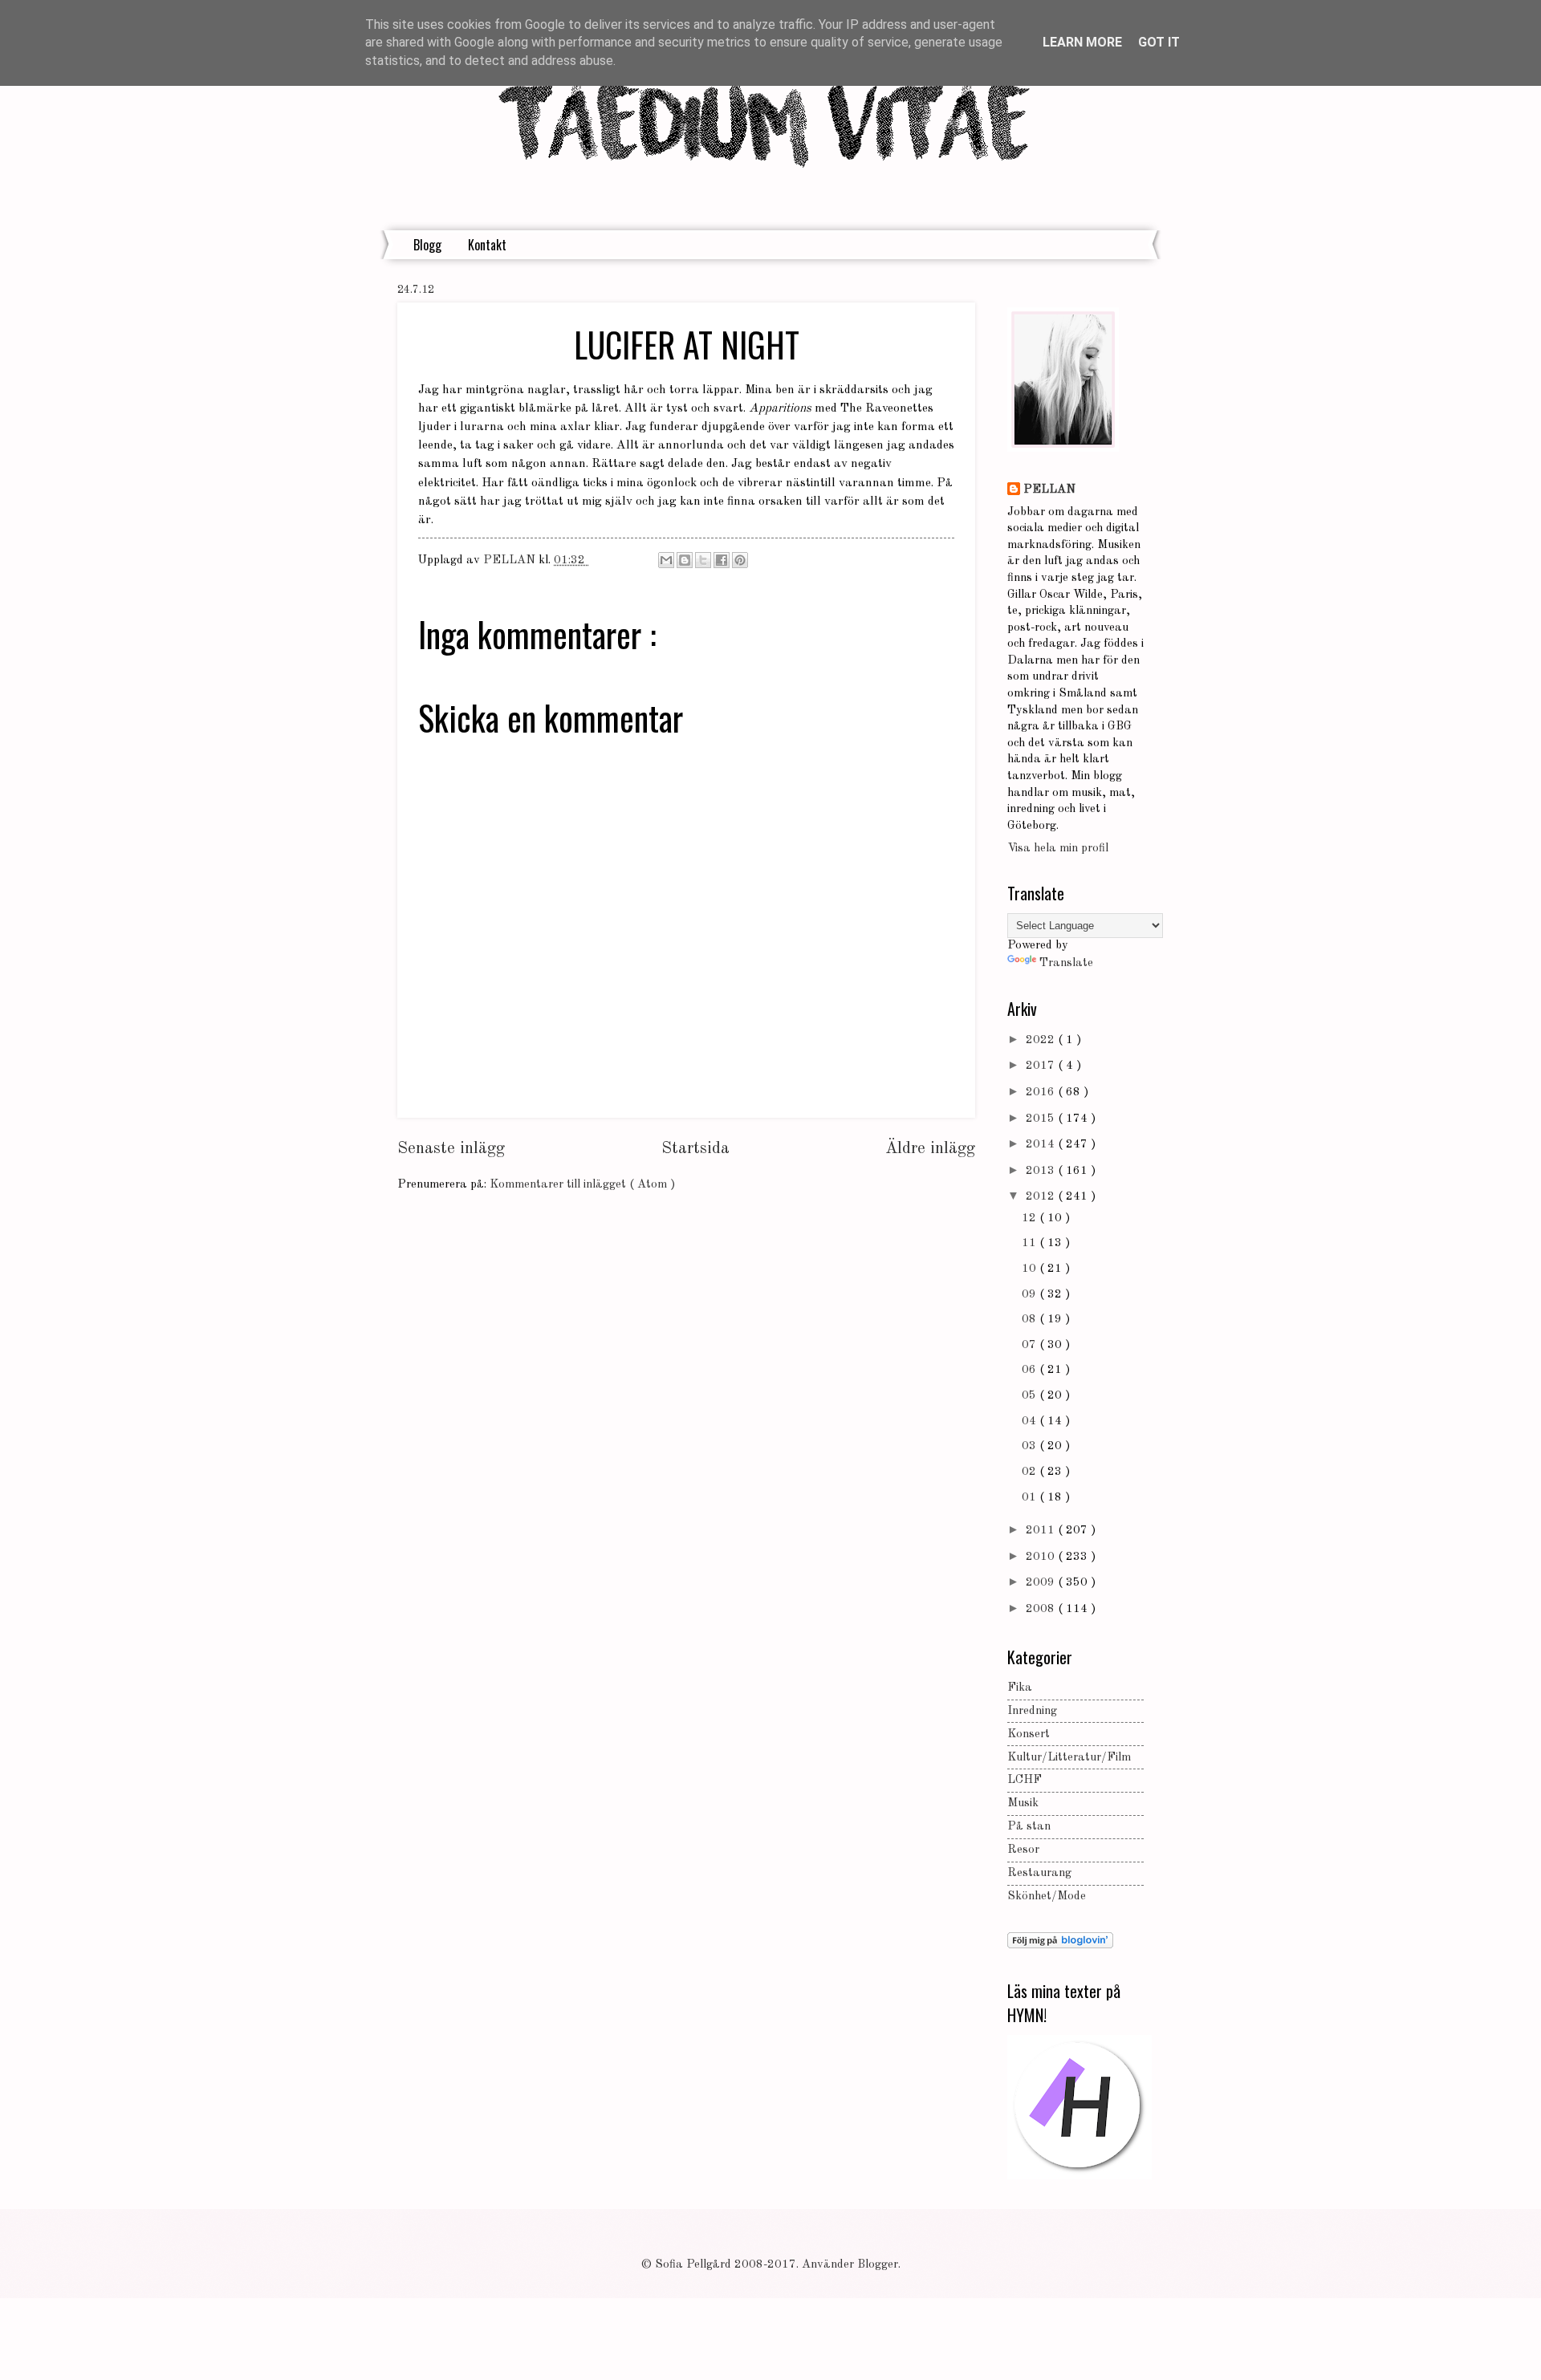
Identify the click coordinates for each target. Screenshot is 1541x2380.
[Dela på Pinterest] (740, 560)
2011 (1042, 1531)
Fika (1020, 1688)
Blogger (878, 2265)
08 (1031, 1320)
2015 (1042, 1119)
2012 (1042, 1197)
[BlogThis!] (685, 560)
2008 (1042, 1609)
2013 (1042, 1171)
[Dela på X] (703, 560)
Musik (1023, 1803)
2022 (1042, 1040)
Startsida (695, 1149)
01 (1031, 1498)
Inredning (1032, 1711)
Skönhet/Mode (1047, 1897)
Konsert (1029, 1734)
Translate (1066, 963)
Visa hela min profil (1058, 849)
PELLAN (1049, 490)
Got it (1159, 42)
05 (1031, 1396)
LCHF (1025, 1780)
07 (1031, 1345)
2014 (1042, 1145)
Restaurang (1039, 1873)
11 (1031, 1243)
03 (1031, 1446)
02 (1031, 1472)
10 (1031, 1269)
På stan (1029, 1827)
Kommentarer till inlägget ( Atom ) (582, 1185)
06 (1031, 1370)
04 (1031, 1422)
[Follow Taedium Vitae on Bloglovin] (1060, 1945)
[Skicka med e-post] (666, 560)
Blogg (427, 245)
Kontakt (487, 245)
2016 (1042, 1093)
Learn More (1082, 42)
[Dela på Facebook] (722, 560)
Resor (1023, 1850)
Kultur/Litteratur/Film (1069, 1758)
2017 (1042, 1066)
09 (1031, 1295)
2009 (1042, 1583)
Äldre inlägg (930, 1149)
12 (1031, 1218)
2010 (1042, 1557)
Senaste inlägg (451, 1149)
